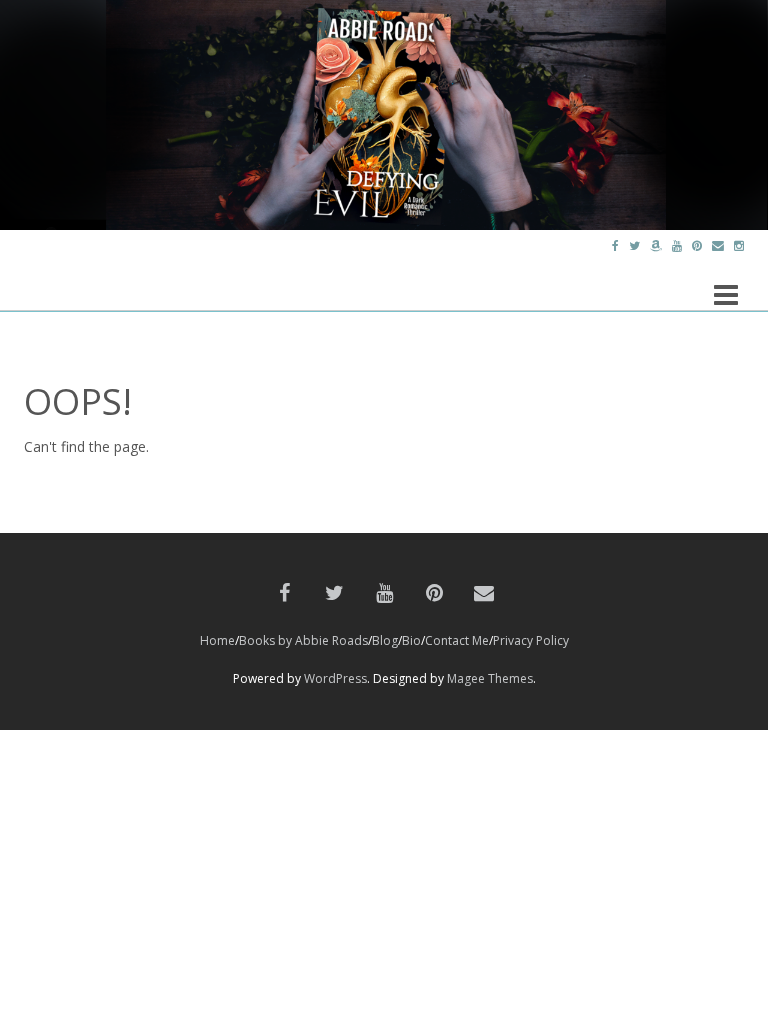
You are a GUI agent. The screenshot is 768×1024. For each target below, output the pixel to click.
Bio (411, 640)
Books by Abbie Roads (303, 640)
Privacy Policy (531, 640)
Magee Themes (490, 678)
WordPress (335, 678)
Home (217, 640)
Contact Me (457, 640)
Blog (385, 640)
